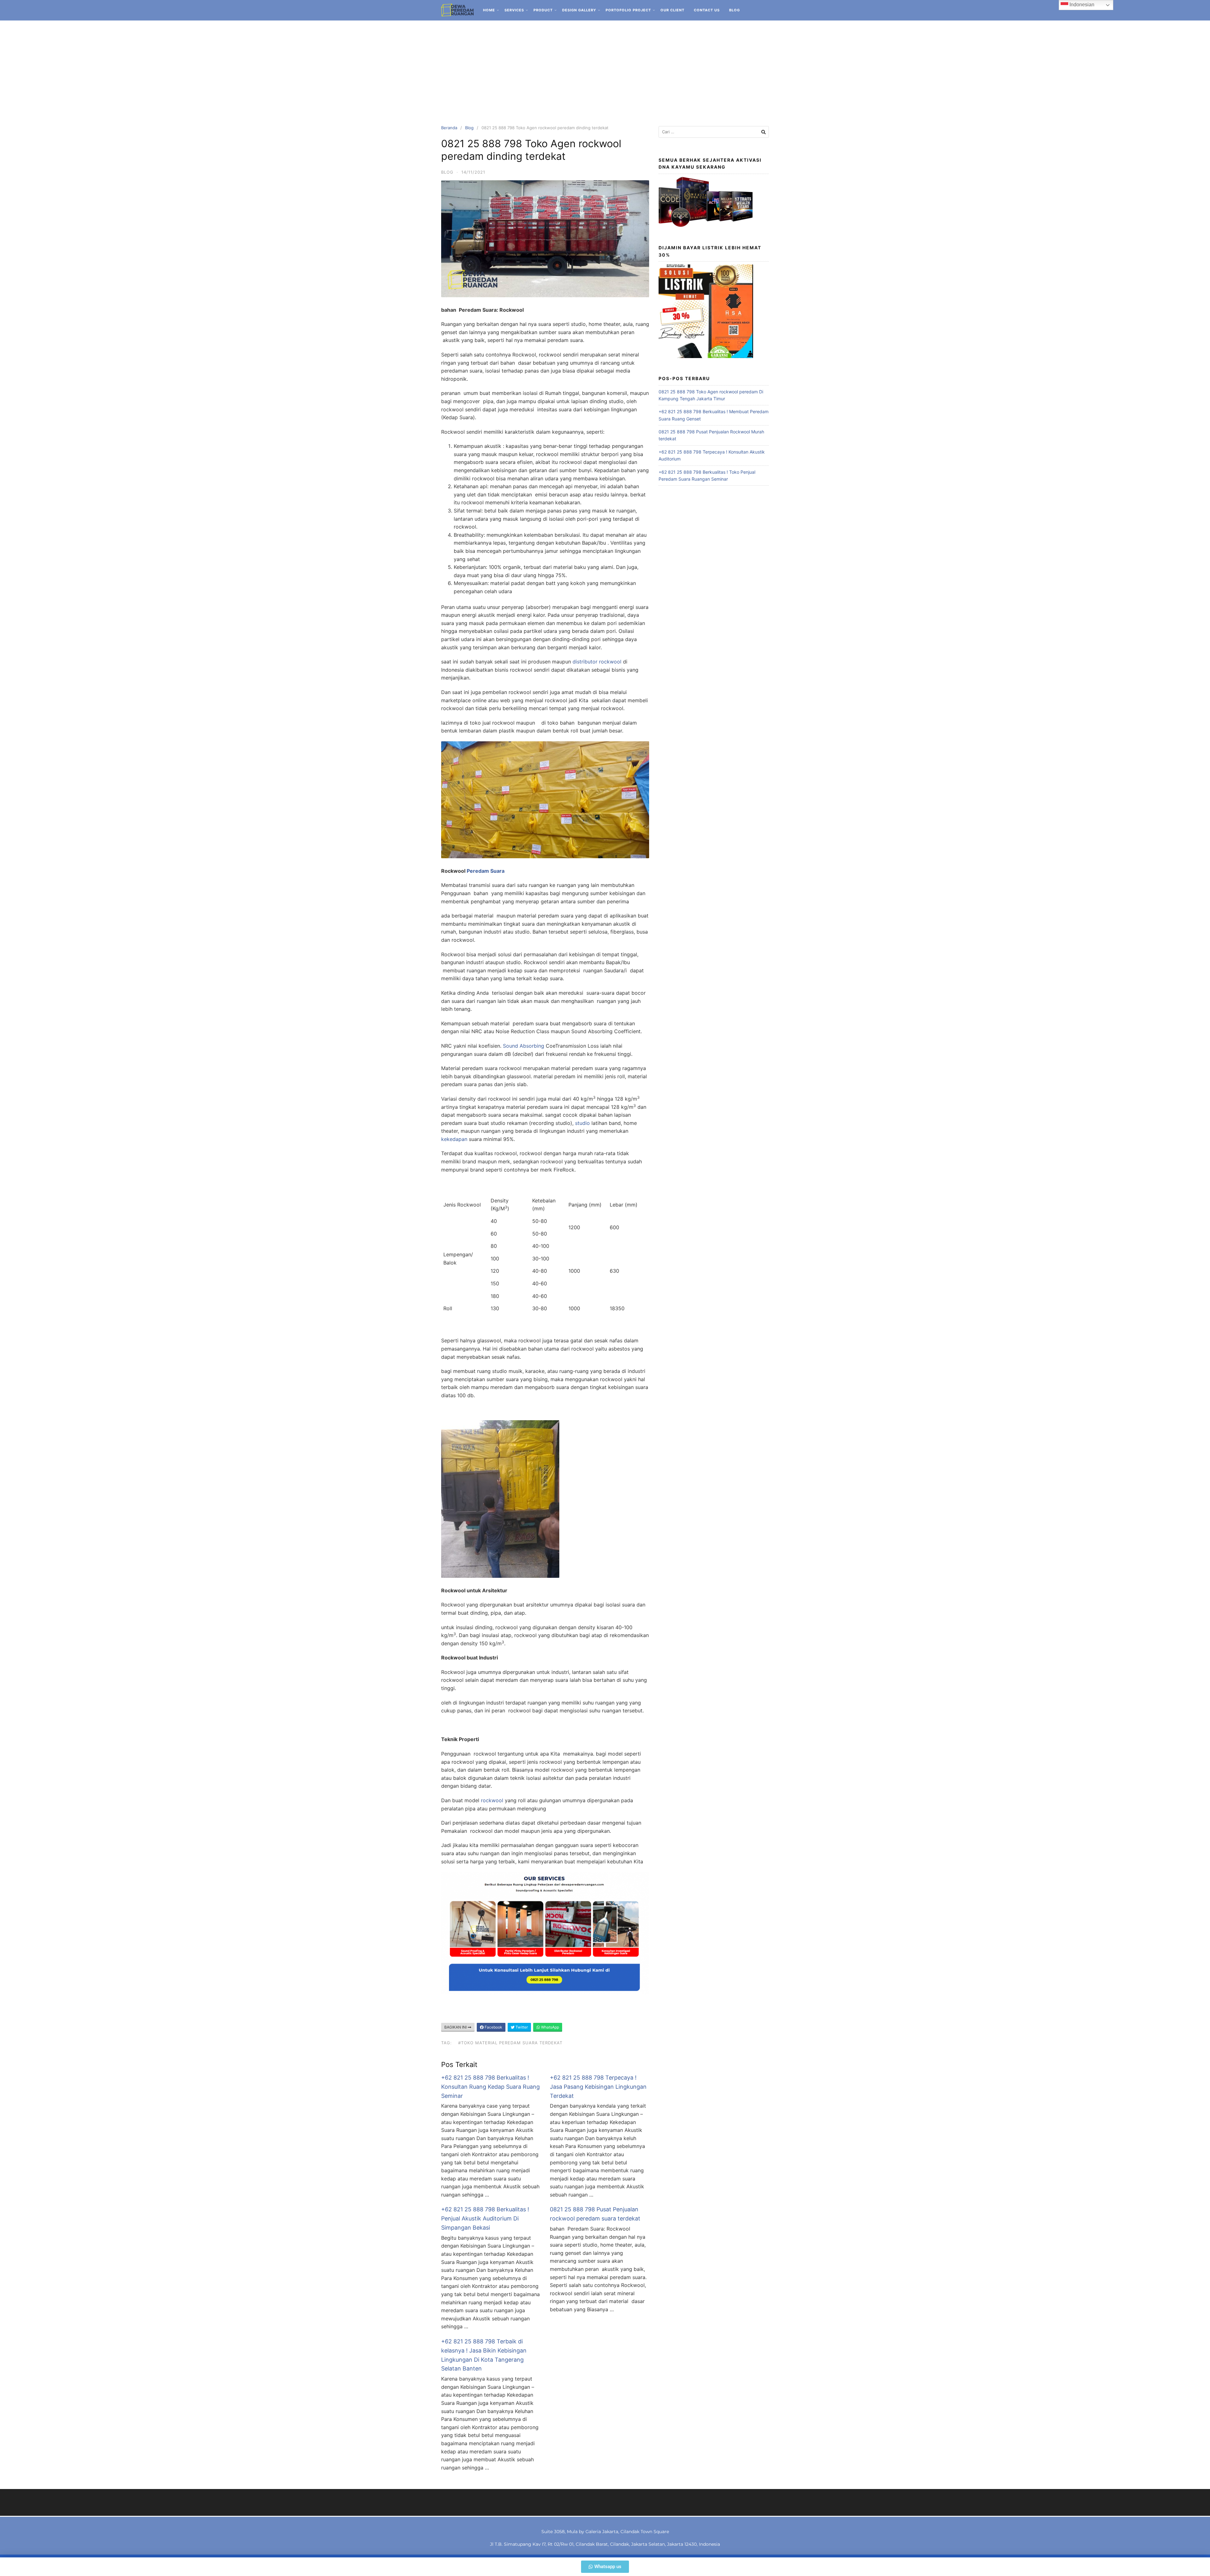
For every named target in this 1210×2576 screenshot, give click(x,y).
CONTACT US (707, 10)
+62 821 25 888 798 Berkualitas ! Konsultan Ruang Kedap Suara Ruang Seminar (490, 2087)
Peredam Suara (486, 871)
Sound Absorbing (524, 1046)
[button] (605, 2567)
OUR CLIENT (672, 10)
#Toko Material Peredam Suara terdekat (510, 2043)
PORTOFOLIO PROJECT (628, 10)
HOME (489, 10)
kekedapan (454, 1139)
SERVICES (514, 10)
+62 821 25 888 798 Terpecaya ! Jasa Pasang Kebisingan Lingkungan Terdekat (598, 2087)
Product (543, 10)
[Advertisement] (605, 68)
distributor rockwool (596, 662)
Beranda (449, 128)
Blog (735, 10)
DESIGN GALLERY (579, 10)
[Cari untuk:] (714, 132)
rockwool (492, 1800)
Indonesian (1081, 5)
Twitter (521, 2027)
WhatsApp (550, 2027)
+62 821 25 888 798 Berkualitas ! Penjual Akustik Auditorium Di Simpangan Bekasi (485, 2218)
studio (582, 1123)
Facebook (493, 2027)
